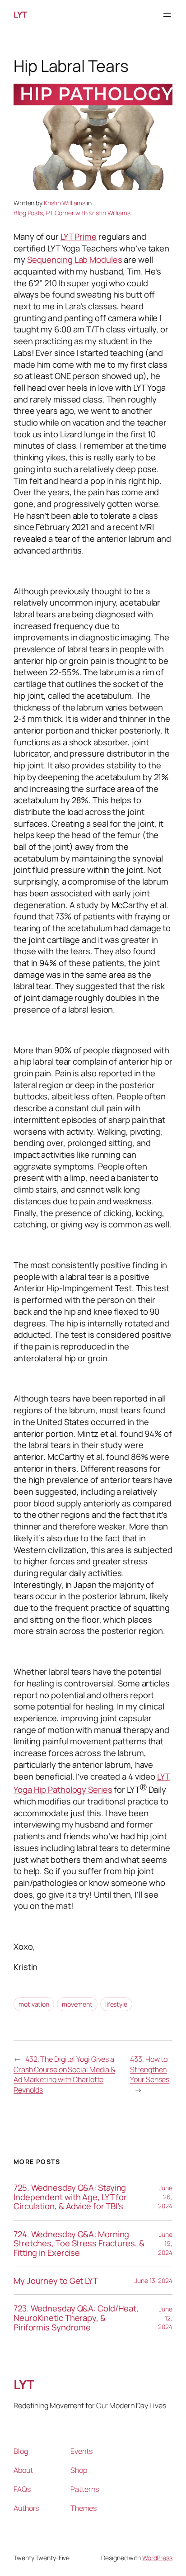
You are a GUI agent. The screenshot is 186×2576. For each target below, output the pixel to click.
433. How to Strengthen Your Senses (150, 2069)
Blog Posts (28, 213)
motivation (34, 2004)
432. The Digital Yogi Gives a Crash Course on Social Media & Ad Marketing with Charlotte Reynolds (64, 2074)
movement (77, 2004)
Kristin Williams (65, 203)
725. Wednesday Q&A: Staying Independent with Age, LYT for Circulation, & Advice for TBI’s (70, 2197)
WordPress (157, 2558)
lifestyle (116, 2004)
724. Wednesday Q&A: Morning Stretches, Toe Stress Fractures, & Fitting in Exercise (79, 2244)
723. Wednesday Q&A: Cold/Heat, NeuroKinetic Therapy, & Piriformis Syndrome (76, 2318)
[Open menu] (167, 15)
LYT (20, 14)
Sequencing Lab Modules (75, 260)
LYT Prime (79, 237)
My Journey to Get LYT (56, 2281)
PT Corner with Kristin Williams (88, 213)
